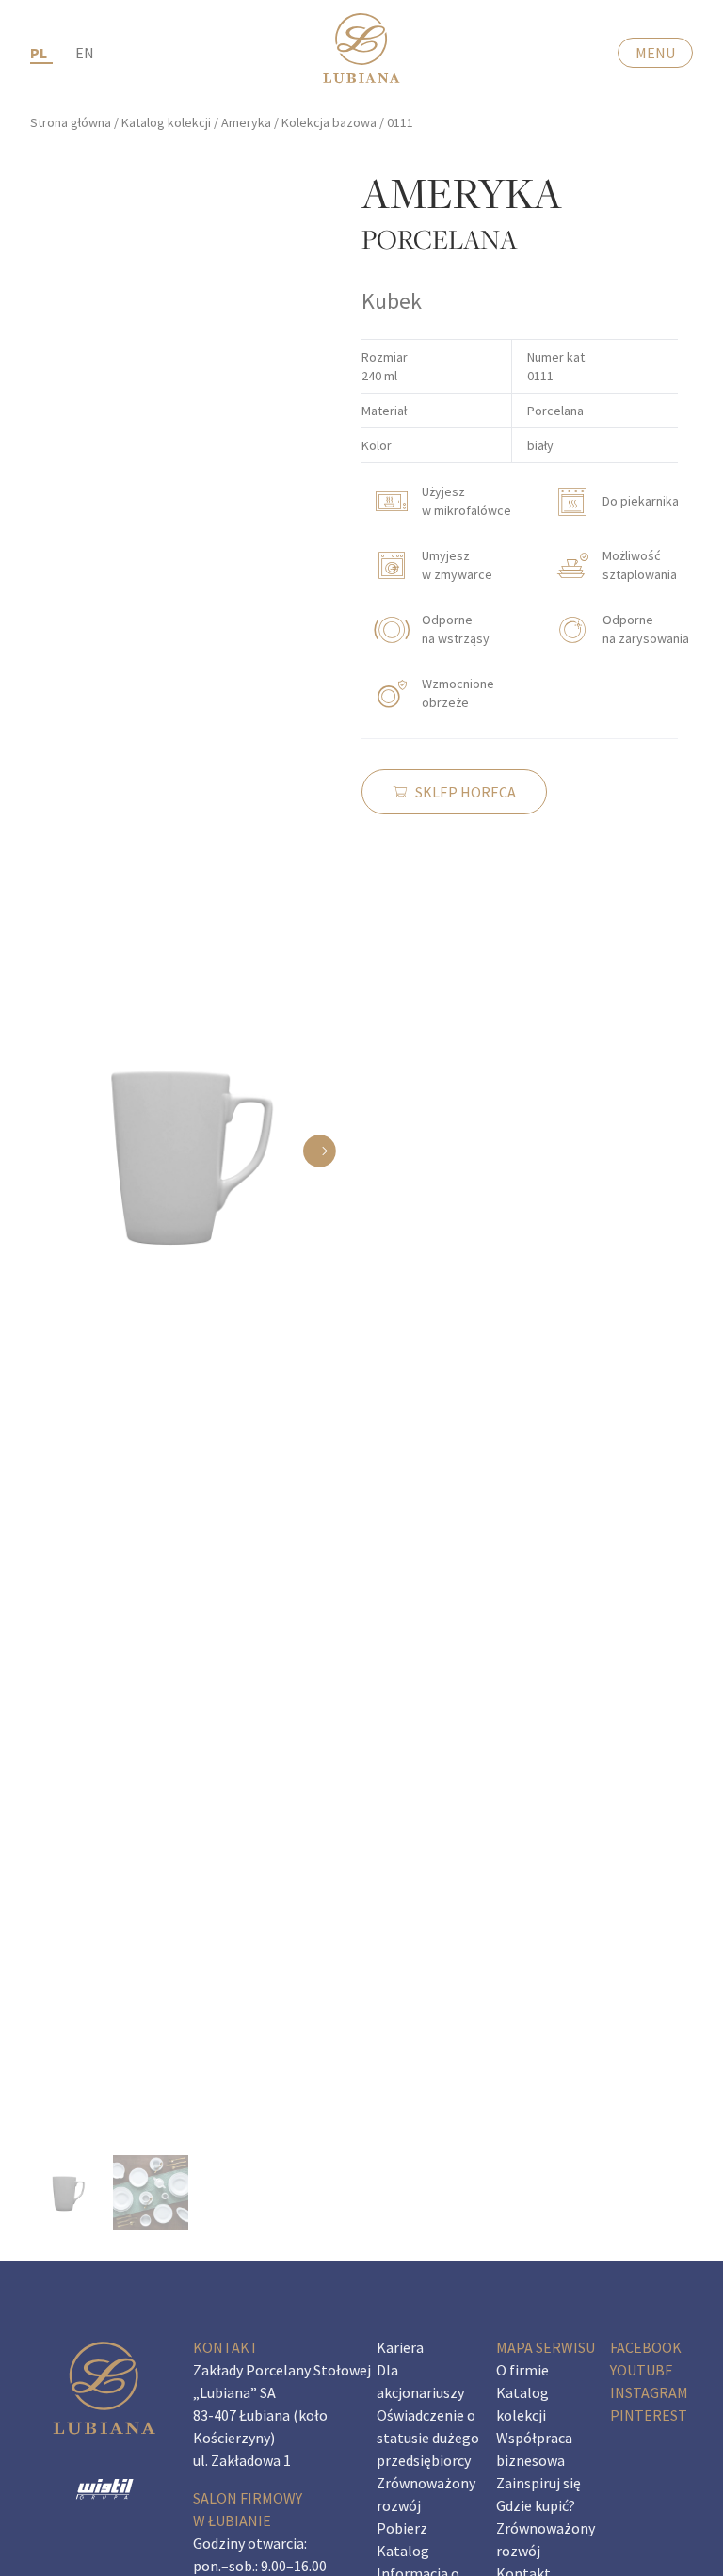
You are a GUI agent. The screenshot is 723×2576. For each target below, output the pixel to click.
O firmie (522, 2370)
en (85, 53)
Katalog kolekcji (166, 122)
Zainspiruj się (538, 2483)
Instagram (649, 2392)
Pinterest (649, 2415)
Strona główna (71, 122)
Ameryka (246, 122)
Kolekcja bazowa (329, 122)
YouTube (642, 2370)
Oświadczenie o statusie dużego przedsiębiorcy (428, 2438)
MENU (655, 53)
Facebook (646, 2347)
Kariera (400, 2347)
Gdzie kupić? (536, 2505)
